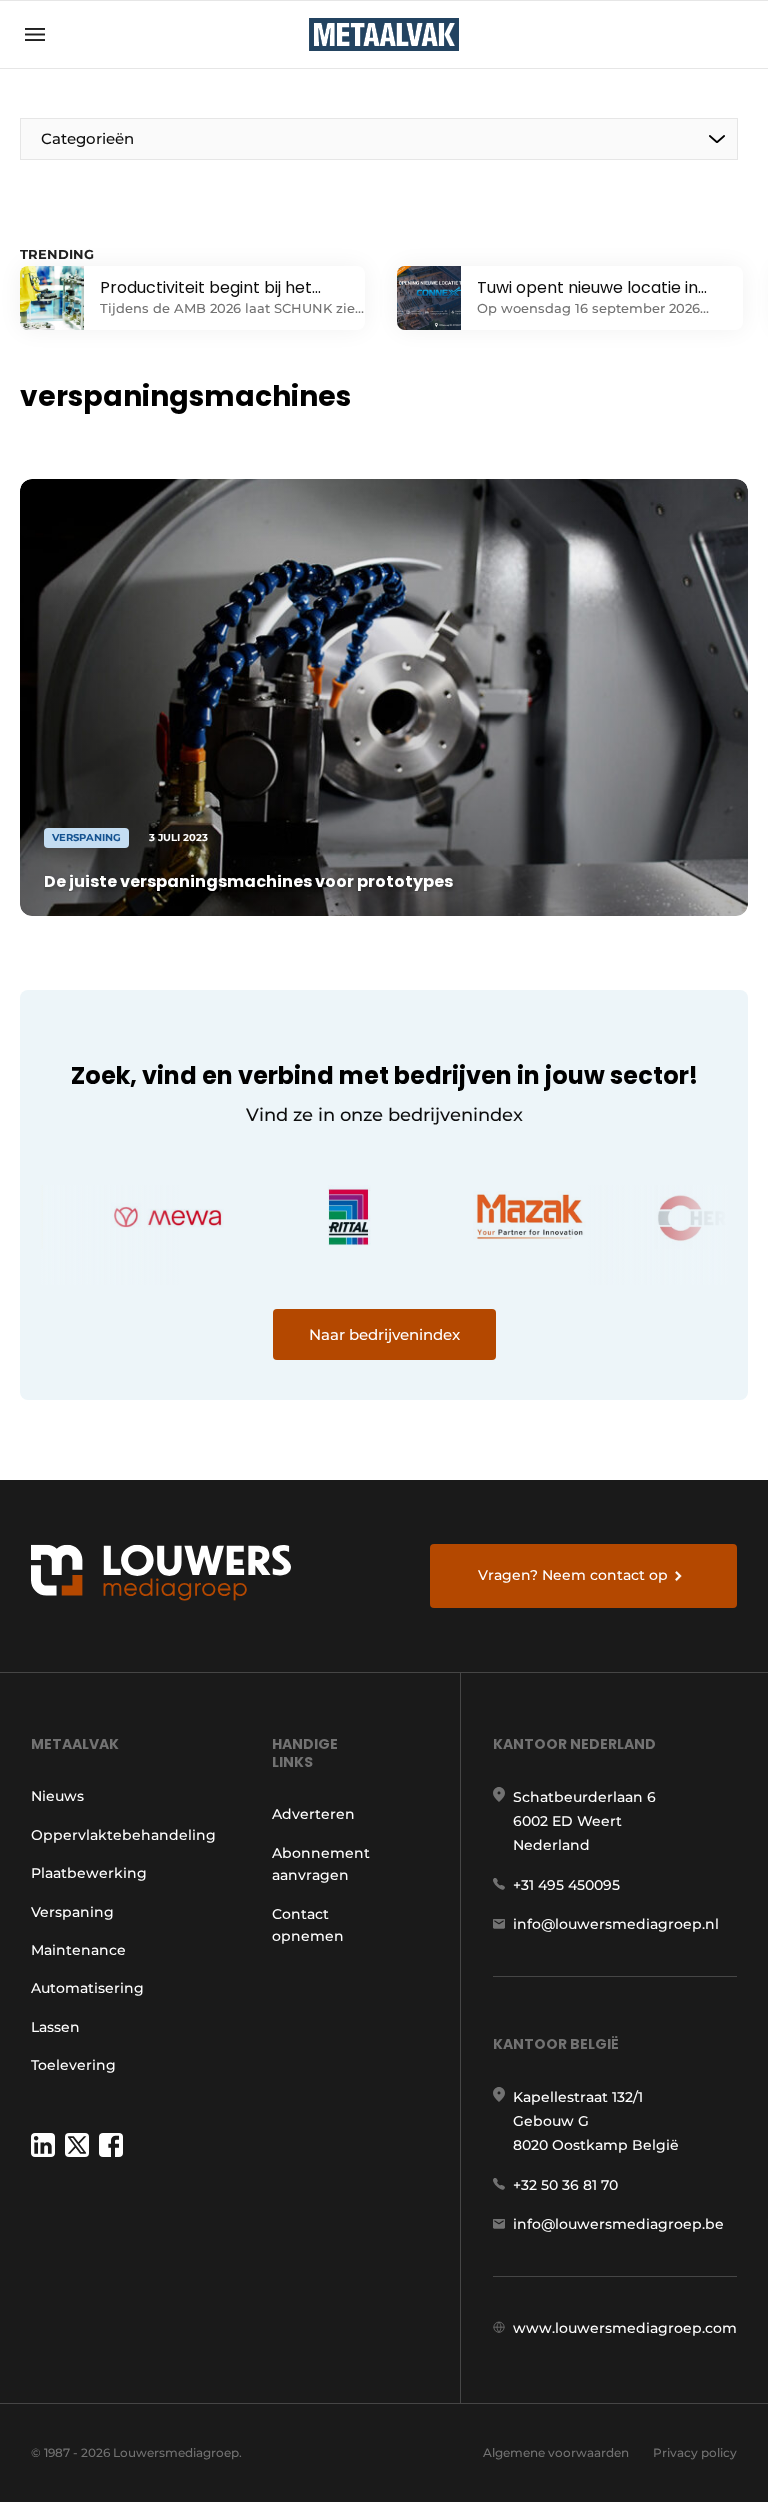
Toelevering (73, 2065)
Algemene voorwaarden (556, 2452)
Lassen (55, 2027)
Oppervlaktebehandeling (123, 1835)
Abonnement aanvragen (321, 1864)
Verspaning (72, 1912)
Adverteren (313, 1814)
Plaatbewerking (89, 1873)
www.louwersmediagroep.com (625, 2328)
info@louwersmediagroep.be (618, 2224)
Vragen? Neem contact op (573, 1575)
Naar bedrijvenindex (384, 1334)
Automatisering (87, 1988)
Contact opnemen (308, 1925)
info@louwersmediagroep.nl (616, 1924)
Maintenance (78, 1950)
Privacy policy (695, 2452)
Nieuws (57, 1796)
